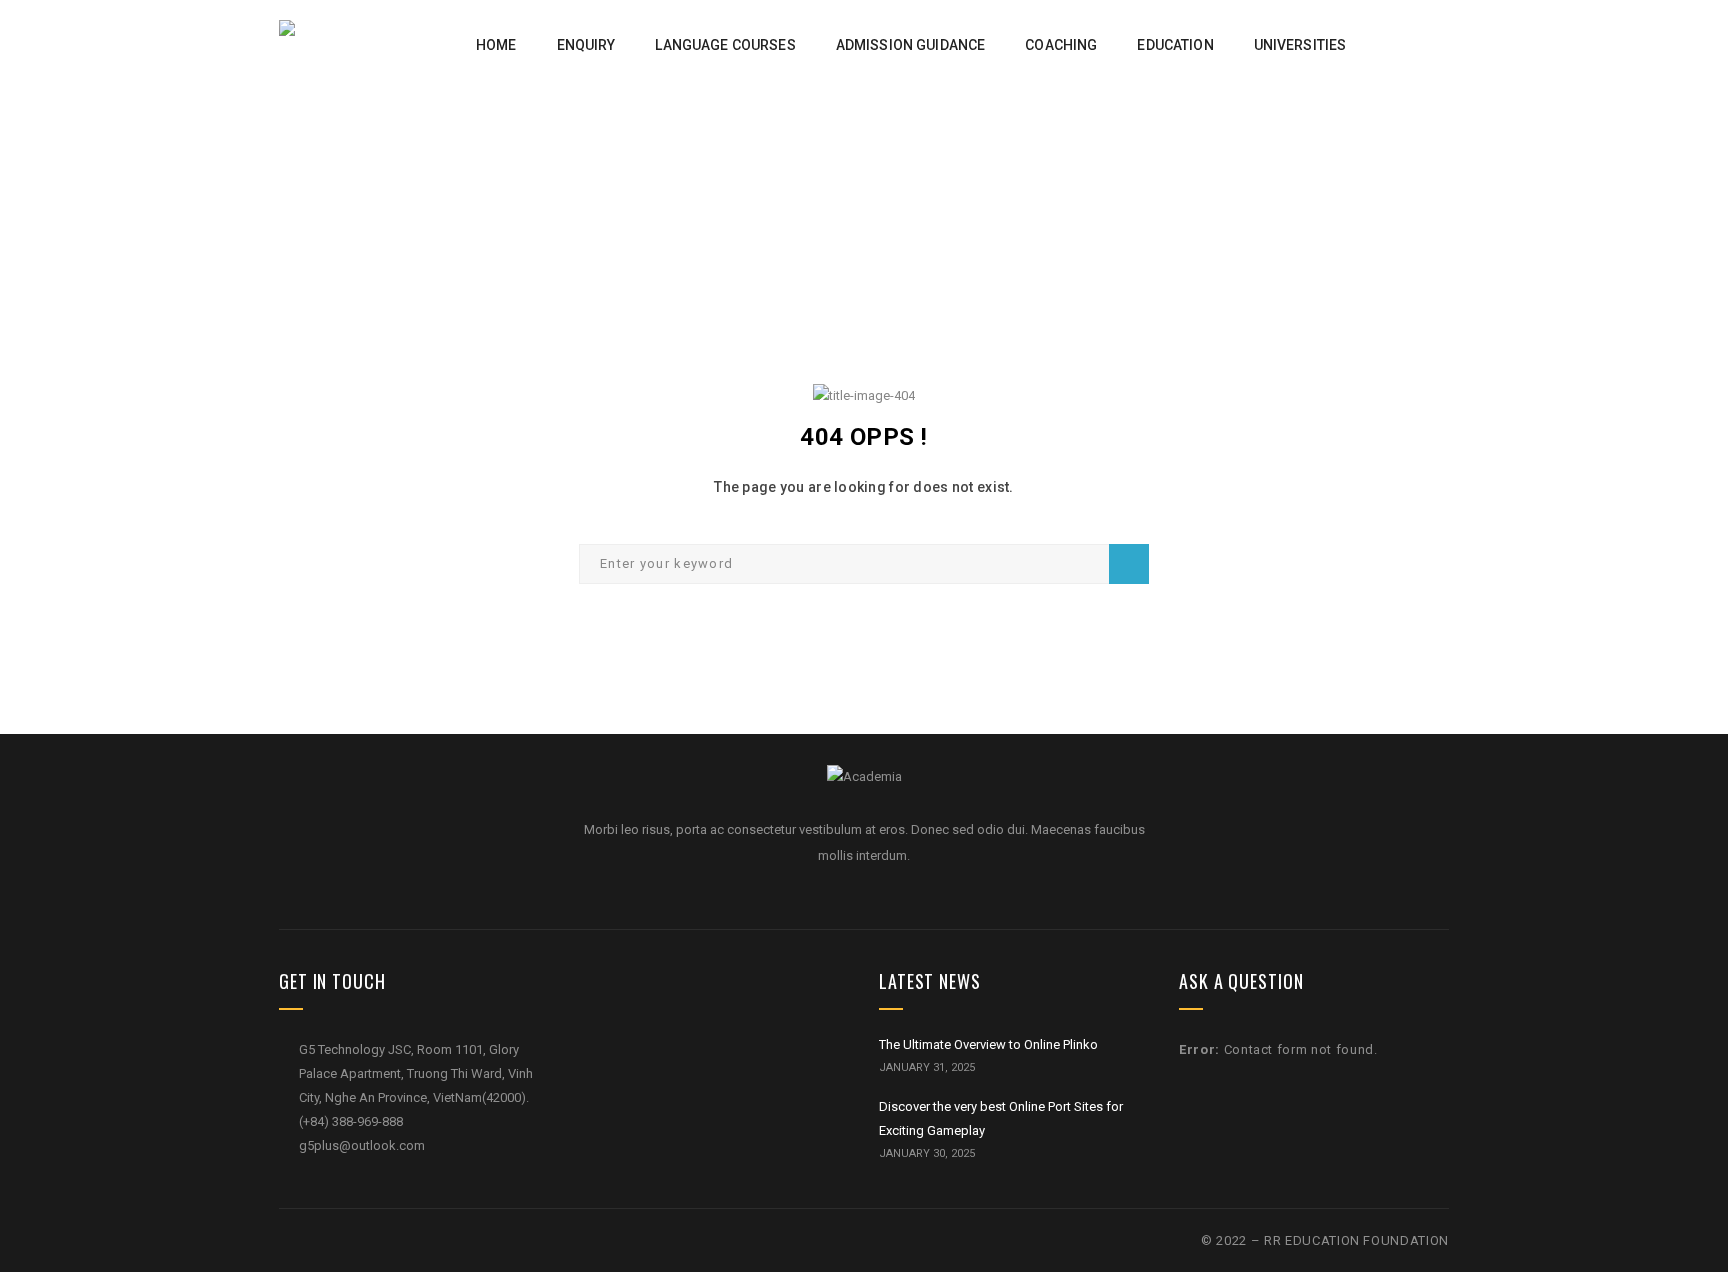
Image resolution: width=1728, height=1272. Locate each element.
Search (1129, 564)
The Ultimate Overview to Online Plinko (988, 1044)
